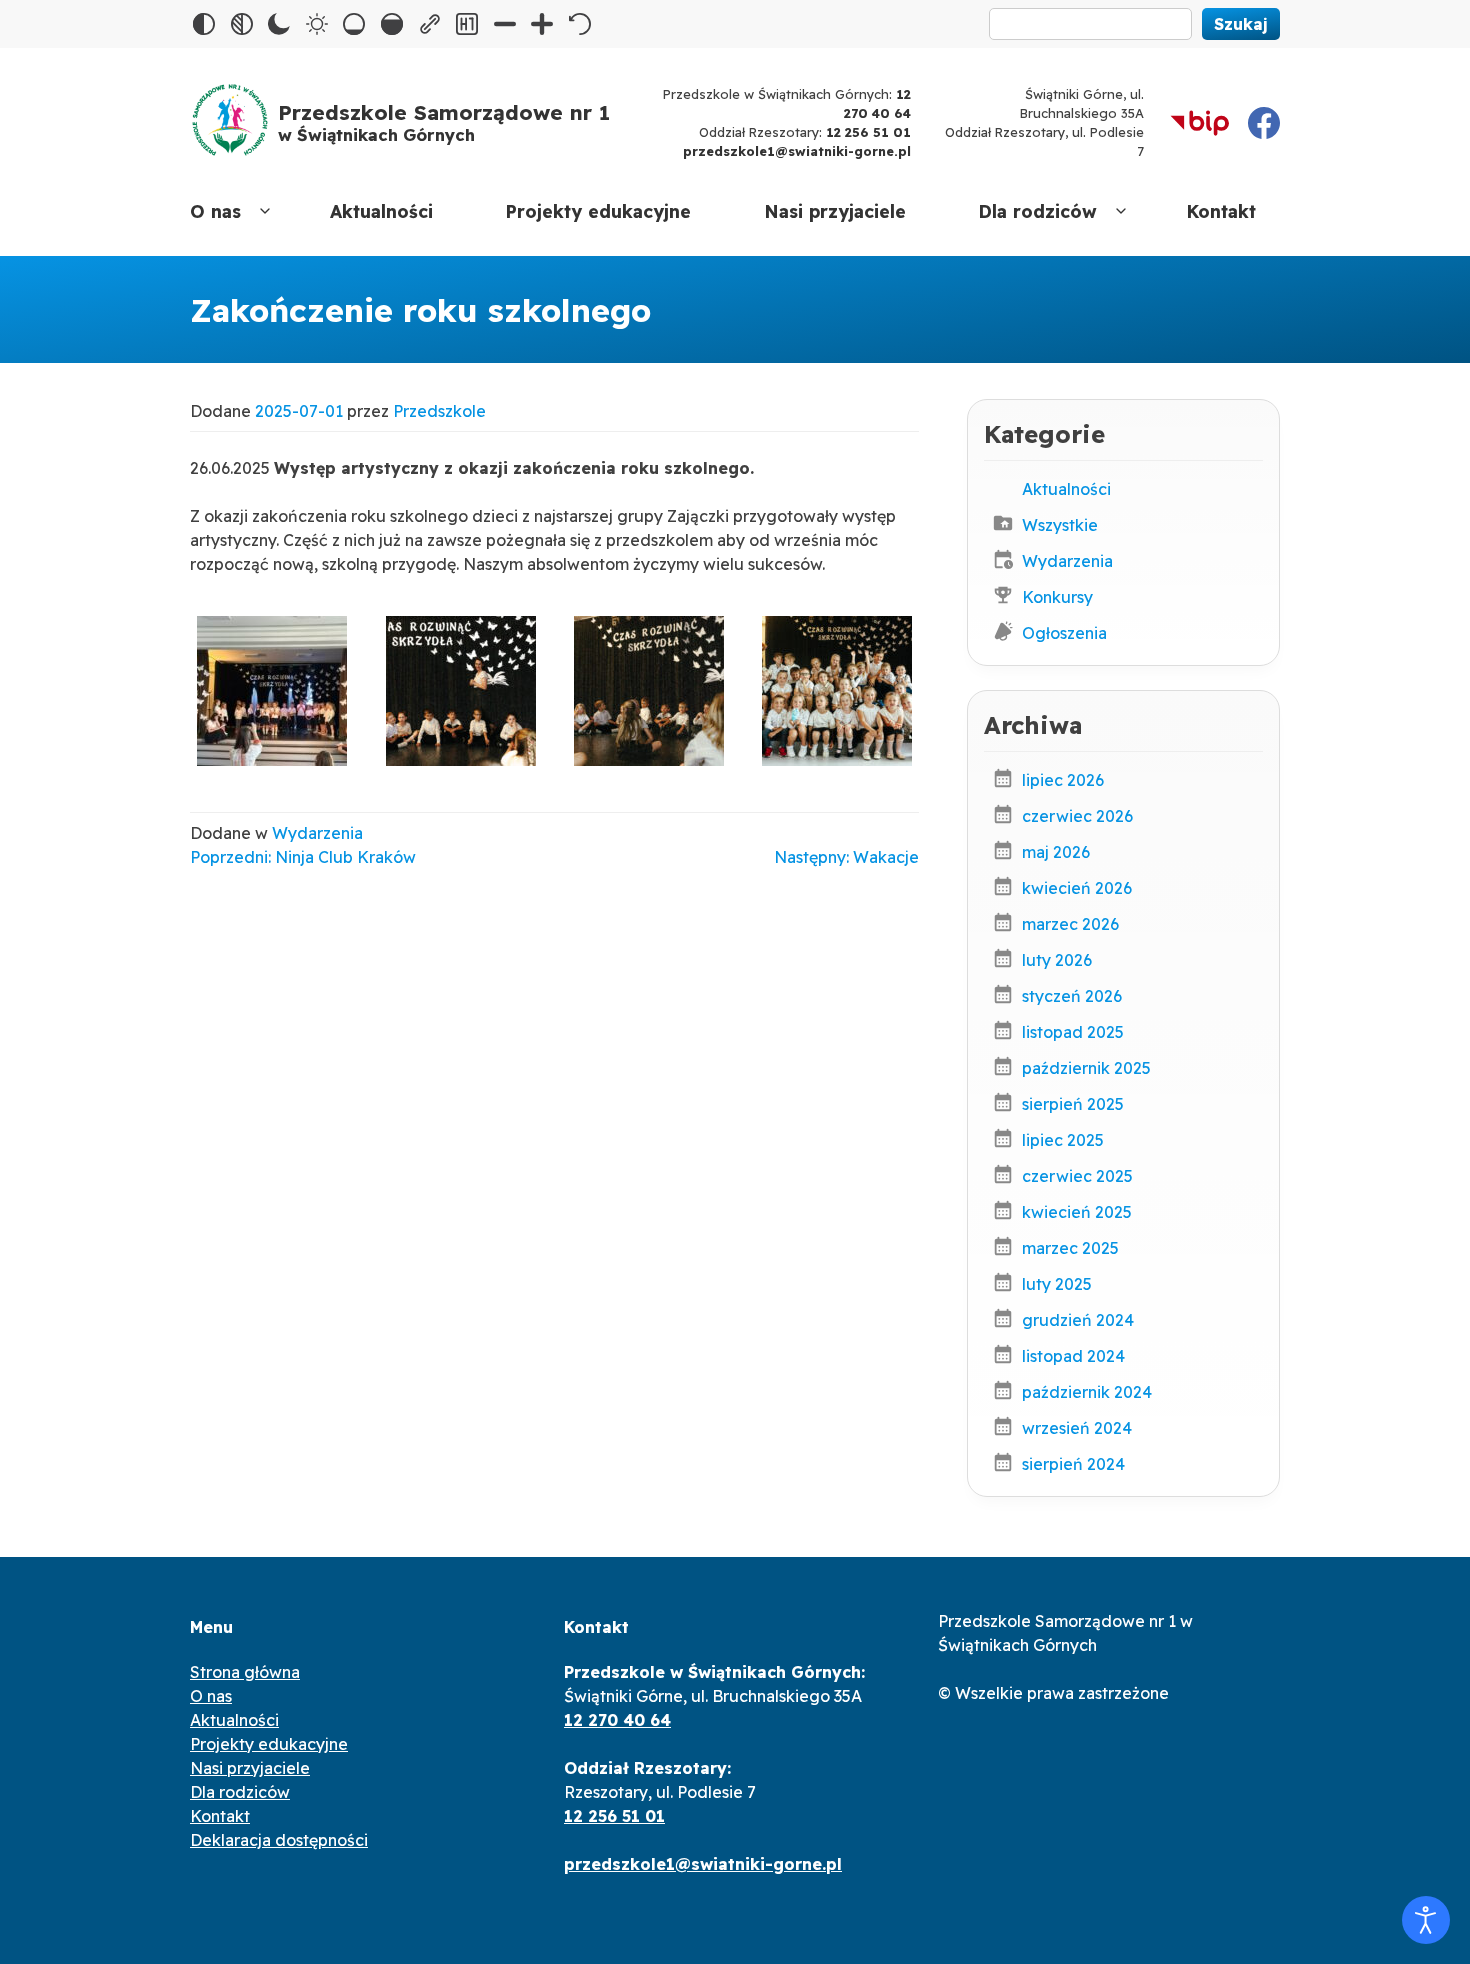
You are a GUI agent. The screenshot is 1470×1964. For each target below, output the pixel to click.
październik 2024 (1087, 1392)
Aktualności (381, 211)
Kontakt (1221, 211)
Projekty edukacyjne (598, 211)
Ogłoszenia (1064, 633)
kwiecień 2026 (1077, 888)
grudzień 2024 (1078, 1320)
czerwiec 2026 (1077, 816)
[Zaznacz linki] (430, 24)
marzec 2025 (1070, 1248)
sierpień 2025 (1073, 1104)
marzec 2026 (1070, 924)
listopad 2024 (1073, 1356)
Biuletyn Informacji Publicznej (1200, 123)
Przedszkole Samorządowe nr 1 (444, 122)
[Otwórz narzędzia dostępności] (1426, 1920)
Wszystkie (1060, 525)
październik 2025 (1086, 1068)
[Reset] (580, 24)
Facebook (1264, 123)
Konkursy (1057, 597)
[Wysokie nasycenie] (392, 24)
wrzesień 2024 (1077, 1428)
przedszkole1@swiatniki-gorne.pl (797, 151)
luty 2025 (1057, 1284)
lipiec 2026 (1063, 780)
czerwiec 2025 (1077, 1176)
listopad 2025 (1073, 1032)
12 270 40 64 (617, 1720)
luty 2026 (1057, 960)
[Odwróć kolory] (204, 24)
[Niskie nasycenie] (354, 24)
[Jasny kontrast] (317, 24)
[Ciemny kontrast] (279, 24)
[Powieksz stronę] (542, 24)
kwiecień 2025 (1077, 1212)
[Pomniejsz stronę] (505, 24)
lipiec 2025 (1063, 1140)
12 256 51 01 (868, 132)
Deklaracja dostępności (279, 1840)
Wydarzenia (317, 833)
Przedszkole (439, 411)
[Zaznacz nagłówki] (467, 24)
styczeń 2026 (1072, 996)
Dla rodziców (1037, 211)
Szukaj (1241, 24)
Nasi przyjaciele (835, 211)
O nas (215, 211)
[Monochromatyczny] (242, 24)
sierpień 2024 (1073, 1464)
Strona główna (245, 1672)
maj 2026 (1056, 852)
